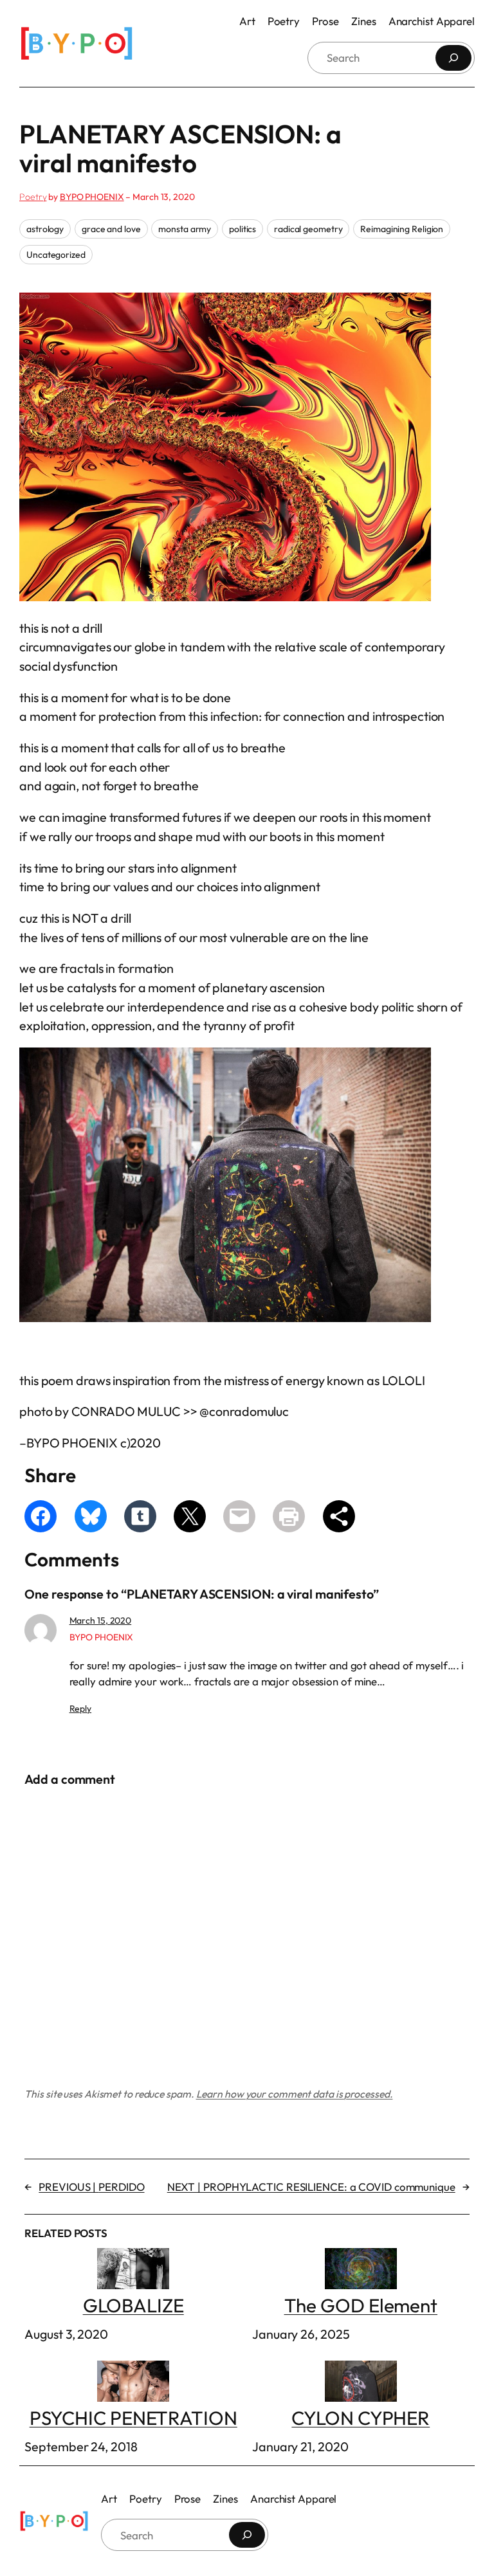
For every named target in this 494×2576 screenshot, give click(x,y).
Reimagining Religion (402, 229)
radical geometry (308, 229)
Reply (81, 1709)
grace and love (111, 229)
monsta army (185, 229)
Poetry (33, 197)
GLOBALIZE (133, 2305)
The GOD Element (361, 2305)
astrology (45, 229)
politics (242, 229)
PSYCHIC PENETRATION (133, 2417)
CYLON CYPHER (361, 2417)
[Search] (453, 58)
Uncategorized (56, 255)
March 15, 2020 (101, 1620)
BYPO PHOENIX (92, 197)
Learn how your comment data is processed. (295, 2094)
